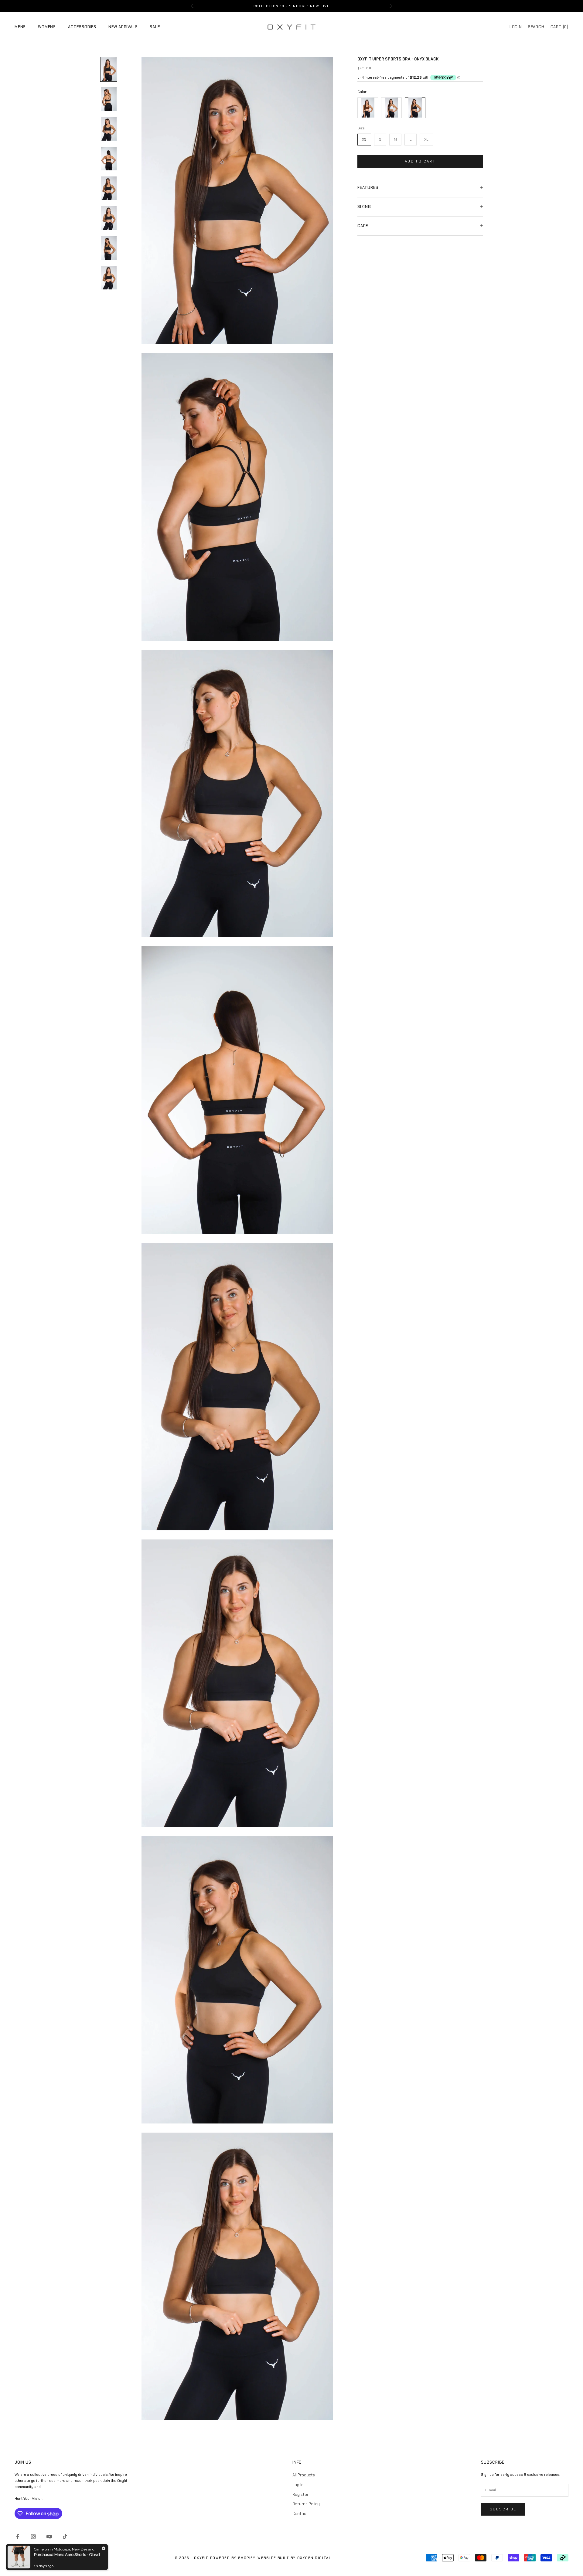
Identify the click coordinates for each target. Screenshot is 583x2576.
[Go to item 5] (109, 188)
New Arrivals (123, 27)
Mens (20, 27)
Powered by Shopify (233, 2558)
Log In (298, 2485)
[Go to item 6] (109, 218)
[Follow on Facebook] (18, 2537)
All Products (304, 2475)
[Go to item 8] (109, 278)
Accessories (82, 27)
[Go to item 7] (109, 248)
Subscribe (503, 2509)
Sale (155, 27)
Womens (47, 27)
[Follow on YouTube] (49, 2537)
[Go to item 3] (109, 129)
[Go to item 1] (109, 69)
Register (300, 2494)
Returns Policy (306, 2504)
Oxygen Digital (314, 2558)
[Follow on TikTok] (65, 2537)
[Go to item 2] (109, 99)
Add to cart (420, 161)
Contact (300, 2514)
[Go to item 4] (109, 159)
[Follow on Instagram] (33, 2537)
